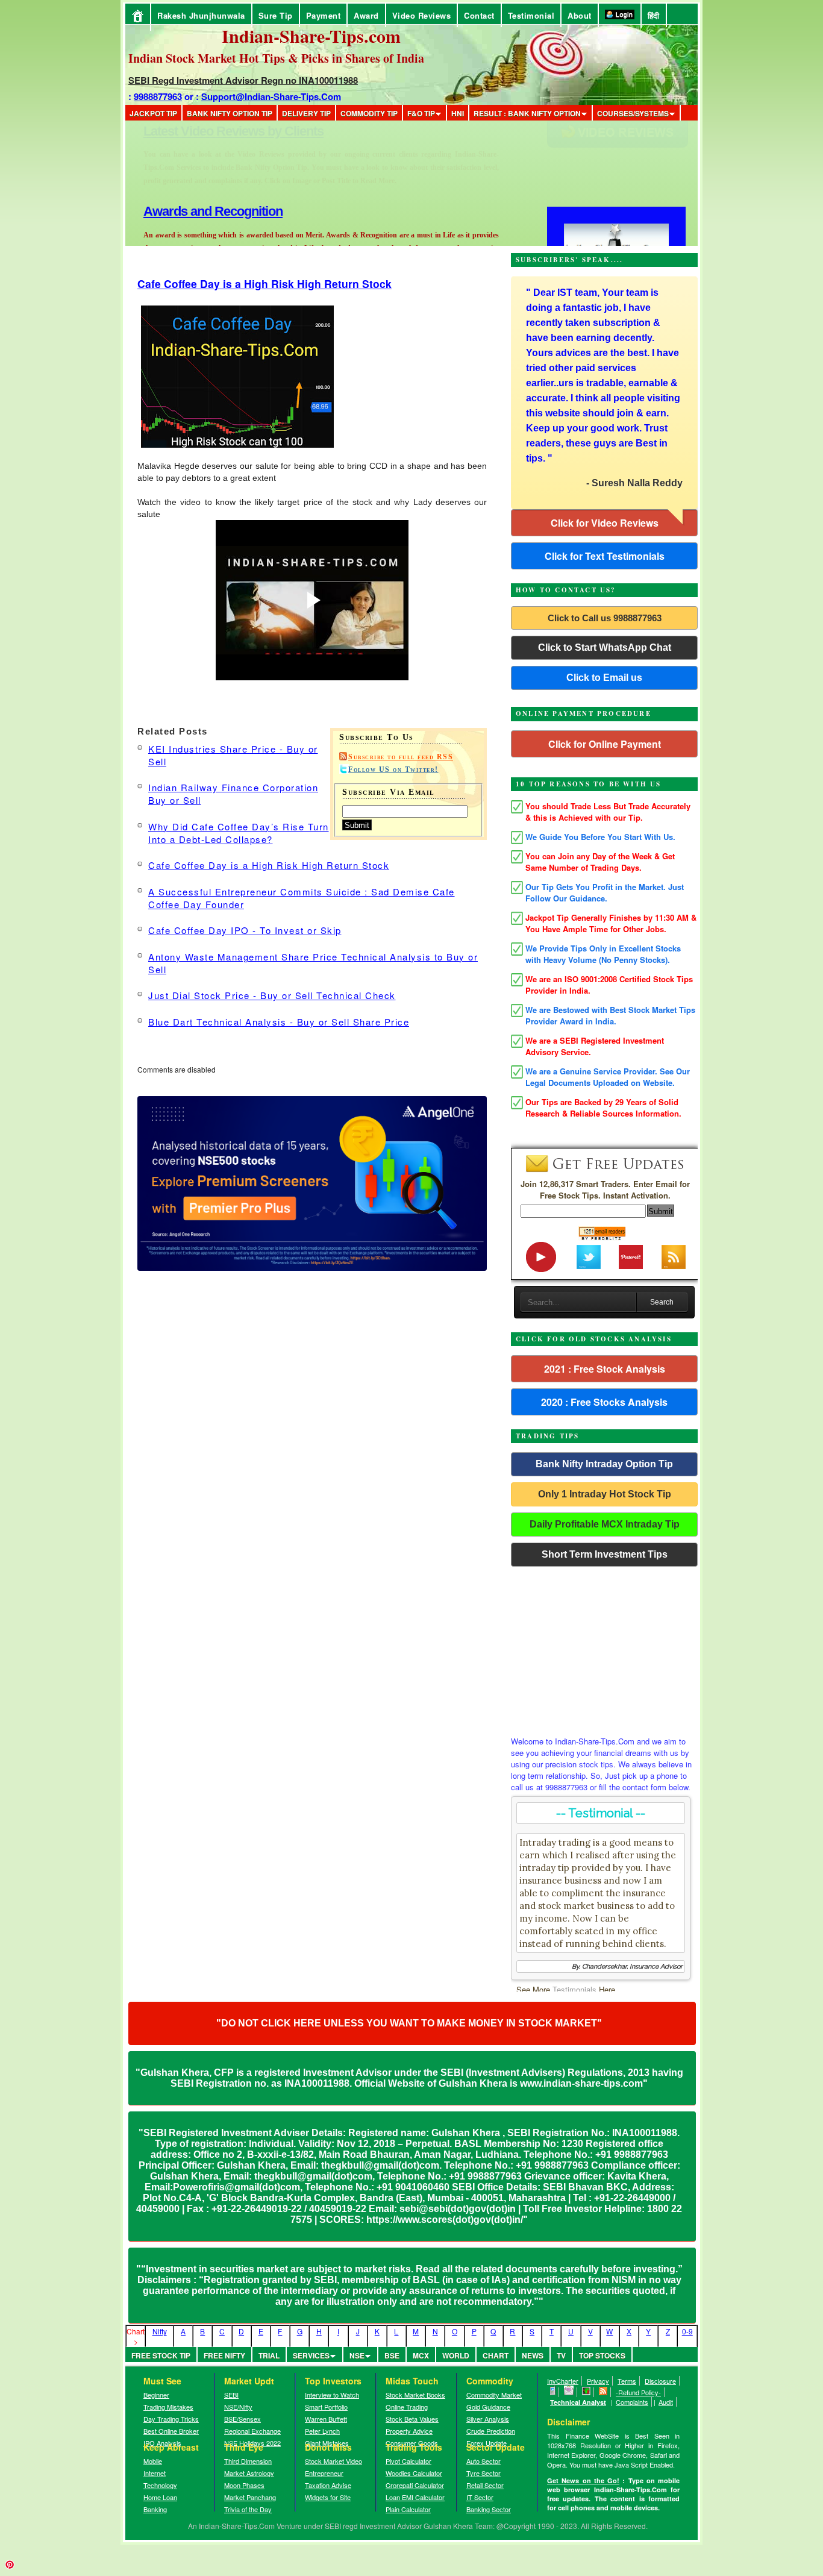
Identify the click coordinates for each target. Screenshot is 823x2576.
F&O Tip (421, 113)
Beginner (156, 2395)
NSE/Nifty (238, 2407)
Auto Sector (483, 2461)
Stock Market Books (415, 2395)
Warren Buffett (326, 2419)
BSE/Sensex (243, 2419)
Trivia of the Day (248, 2509)
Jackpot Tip (153, 113)
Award (366, 15)
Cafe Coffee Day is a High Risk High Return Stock (264, 284)
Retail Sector (485, 2485)
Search (662, 1302)
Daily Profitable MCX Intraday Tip (605, 1524)
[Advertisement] (604, 1648)
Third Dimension (248, 2461)
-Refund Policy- (638, 2392)
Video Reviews (422, 15)
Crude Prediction (491, 2431)
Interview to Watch (332, 2395)
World (456, 2355)
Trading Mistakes (168, 2407)
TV (561, 2355)
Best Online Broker (171, 2431)
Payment (324, 15)
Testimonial (531, 15)
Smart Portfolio (326, 2407)
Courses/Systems (633, 113)
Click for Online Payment (605, 744)
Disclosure (660, 2381)
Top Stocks (602, 2355)
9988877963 (158, 96)
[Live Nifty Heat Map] (587, 2392)
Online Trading (407, 2407)
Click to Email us (604, 678)
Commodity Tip (369, 113)
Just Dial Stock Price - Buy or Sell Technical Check (272, 995)
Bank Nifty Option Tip (230, 113)
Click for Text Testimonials (605, 556)
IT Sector (480, 2497)
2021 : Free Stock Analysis (605, 1369)
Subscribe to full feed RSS (401, 757)
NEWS (533, 2355)
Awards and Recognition (213, 131)
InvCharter (563, 2381)
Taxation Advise (328, 2485)
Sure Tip (276, 15)
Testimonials (574, 1989)
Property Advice (409, 2431)
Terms (627, 2381)
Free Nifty (224, 2355)
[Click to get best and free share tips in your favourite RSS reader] (603, 2392)
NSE (357, 2355)
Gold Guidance (488, 2407)
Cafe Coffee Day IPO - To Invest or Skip (245, 930)
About (580, 15)
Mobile (153, 2461)
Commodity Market (494, 2395)
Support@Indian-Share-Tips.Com (271, 96)
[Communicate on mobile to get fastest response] (553, 2392)
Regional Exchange (252, 2431)
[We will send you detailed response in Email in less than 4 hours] (569, 2392)
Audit (666, 2402)
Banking (155, 2509)
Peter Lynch (322, 2431)
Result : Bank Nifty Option (527, 113)
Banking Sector (489, 2509)
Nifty (160, 2331)
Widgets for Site (328, 2497)
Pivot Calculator (408, 2461)
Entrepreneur (324, 2473)
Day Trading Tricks (171, 2419)
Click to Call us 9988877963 (605, 618)
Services (311, 2355)
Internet (155, 2473)
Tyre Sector (483, 2473)
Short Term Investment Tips (605, 1554)
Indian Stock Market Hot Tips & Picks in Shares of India (276, 58)
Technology (160, 2485)
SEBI (231, 2395)
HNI (458, 113)
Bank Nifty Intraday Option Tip (604, 1464)
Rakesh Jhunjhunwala (201, 15)
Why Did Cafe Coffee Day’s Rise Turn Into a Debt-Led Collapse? (239, 833)
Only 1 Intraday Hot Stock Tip (605, 1494)
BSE (392, 2355)
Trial (269, 2355)
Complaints (632, 2402)
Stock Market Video (333, 2461)
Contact (479, 15)
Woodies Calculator (414, 2473)
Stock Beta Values (412, 2419)
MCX (421, 2355)
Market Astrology (249, 2473)
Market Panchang (250, 2497)
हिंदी (654, 15)
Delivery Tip (306, 113)
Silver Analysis (488, 2419)
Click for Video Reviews (605, 523)
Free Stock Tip (161, 2355)
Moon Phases (244, 2485)
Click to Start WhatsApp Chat (605, 647)
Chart (496, 2355)
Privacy (598, 2381)
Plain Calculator (408, 2509)
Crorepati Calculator (415, 2485)
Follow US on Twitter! (393, 769)
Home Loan (160, 2497)
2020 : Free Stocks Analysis (604, 1402)
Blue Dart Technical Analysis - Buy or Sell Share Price (279, 1022)
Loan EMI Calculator (415, 2497)
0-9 (687, 2331)
